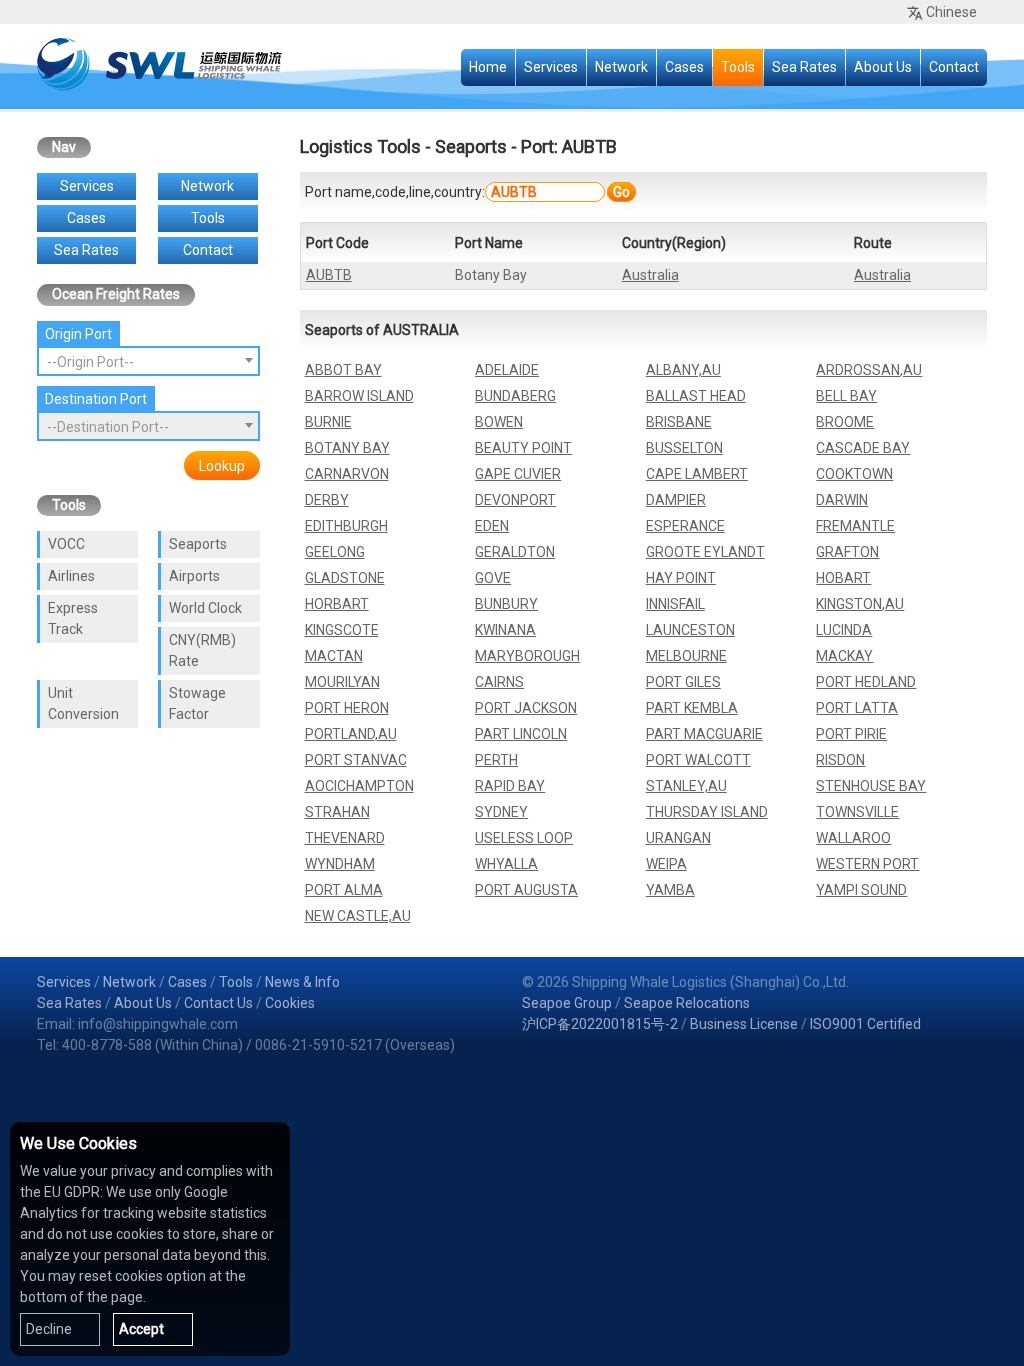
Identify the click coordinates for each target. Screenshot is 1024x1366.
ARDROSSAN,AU (869, 370)
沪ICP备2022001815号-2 (600, 1024)
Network (621, 67)
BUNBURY (506, 604)
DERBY (327, 500)
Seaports (198, 544)
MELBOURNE (686, 656)
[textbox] (148, 362)
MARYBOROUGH (527, 656)
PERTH (496, 760)
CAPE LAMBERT (697, 474)
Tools (738, 67)
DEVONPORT (515, 500)
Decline (49, 1329)
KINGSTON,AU (860, 604)
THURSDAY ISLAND (707, 812)
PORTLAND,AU (351, 734)
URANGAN (678, 838)
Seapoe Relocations (687, 1003)
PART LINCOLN (521, 734)
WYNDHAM (340, 864)
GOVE (493, 578)
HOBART (843, 578)
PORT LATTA (857, 708)
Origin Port (78, 334)
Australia (650, 275)
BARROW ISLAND (359, 396)
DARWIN (842, 500)
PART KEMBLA (692, 708)
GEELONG (335, 552)
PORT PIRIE (851, 734)
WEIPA (666, 864)
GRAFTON (847, 552)
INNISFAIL (675, 604)
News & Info (302, 982)
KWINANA (505, 630)
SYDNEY (501, 812)
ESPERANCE (685, 526)
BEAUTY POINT (523, 448)
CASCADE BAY (863, 448)
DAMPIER (676, 500)
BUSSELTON (684, 448)
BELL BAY (846, 396)
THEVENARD (345, 838)
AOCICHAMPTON (359, 786)
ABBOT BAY (343, 370)
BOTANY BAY (347, 448)
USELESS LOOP (524, 838)
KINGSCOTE (342, 630)
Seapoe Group (567, 1003)
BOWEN (499, 422)
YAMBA (670, 890)
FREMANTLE (855, 526)
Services (551, 67)
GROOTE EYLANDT (705, 552)
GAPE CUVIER (518, 474)
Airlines (71, 576)
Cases (684, 67)
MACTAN (334, 656)
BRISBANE (679, 422)
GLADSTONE (345, 578)
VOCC (66, 544)
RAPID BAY (510, 786)
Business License (744, 1024)
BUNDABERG (515, 396)
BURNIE (328, 422)
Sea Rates (804, 67)
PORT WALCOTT (698, 760)
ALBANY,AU (683, 370)
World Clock (205, 608)
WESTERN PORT (867, 864)
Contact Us (218, 1003)
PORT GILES (683, 682)
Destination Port (96, 399)
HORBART (337, 604)
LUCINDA (844, 630)
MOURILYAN (342, 682)
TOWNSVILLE (857, 812)
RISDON (840, 760)
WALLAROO (853, 838)
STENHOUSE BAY (871, 786)
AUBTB (329, 275)
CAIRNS (499, 682)
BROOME (845, 422)
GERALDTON (515, 552)
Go (621, 192)
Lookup (222, 466)
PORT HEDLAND (866, 682)
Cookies (290, 1003)
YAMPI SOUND (861, 890)
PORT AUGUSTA (526, 890)
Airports (194, 576)
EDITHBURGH (346, 526)
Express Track (73, 618)
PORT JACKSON (526, 708)
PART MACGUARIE (704, 734)
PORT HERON (347, 708)
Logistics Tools (360, 146)
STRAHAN (337, 812)
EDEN (492, 526)
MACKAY (844, 656)
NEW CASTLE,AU (358, 916)
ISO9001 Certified (865, 1024)
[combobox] (148, 361)
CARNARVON (347, 474)
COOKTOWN (854, 474)
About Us (883, 67)
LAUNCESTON (690, 630)
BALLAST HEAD (696, 396)
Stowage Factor (197, 703)
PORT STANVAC (356, 760)
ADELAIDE (507, 370)
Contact (954, 67)
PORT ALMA (344, 890)
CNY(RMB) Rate (202, 650)
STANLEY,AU (686, 786)
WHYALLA (506, 864)
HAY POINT (681, 578)
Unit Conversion (83, 703)
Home (488, 67)
